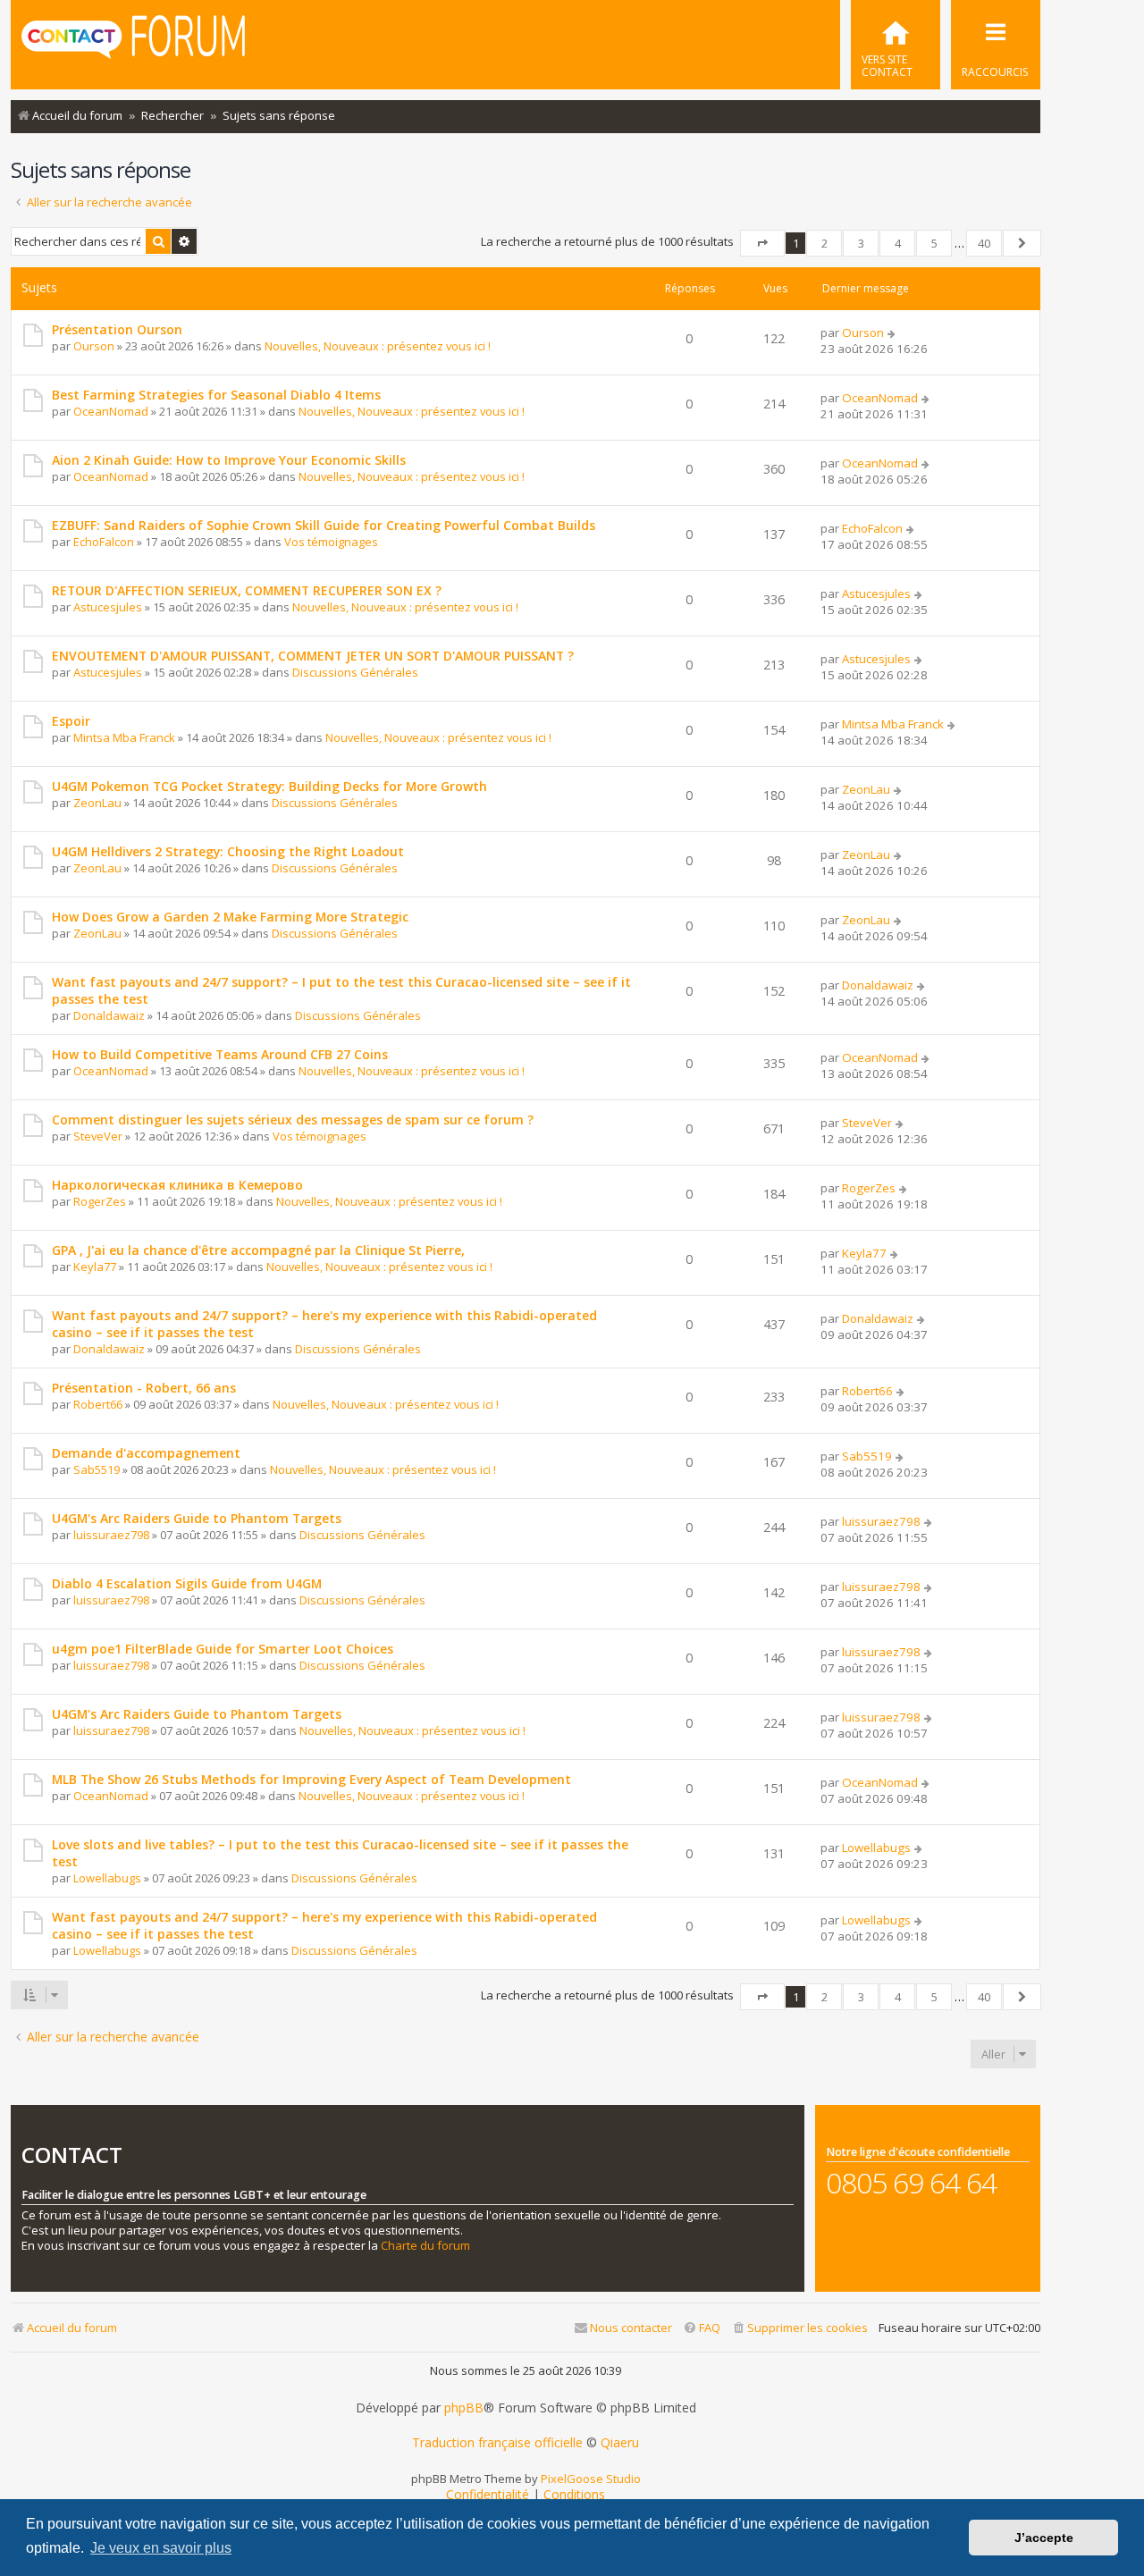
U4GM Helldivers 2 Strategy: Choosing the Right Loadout (228, 851)
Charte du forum (425, 2246)
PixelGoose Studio (591, 2479)
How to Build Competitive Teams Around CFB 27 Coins (220, 1054)
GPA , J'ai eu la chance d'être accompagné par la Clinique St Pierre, (258, 1250)
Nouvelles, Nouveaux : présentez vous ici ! (378, 346)
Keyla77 (95, 1267)
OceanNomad (111, 411)
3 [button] (861, 243)
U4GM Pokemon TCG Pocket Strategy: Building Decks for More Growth (269, 786)
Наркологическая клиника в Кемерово (177, 1185)
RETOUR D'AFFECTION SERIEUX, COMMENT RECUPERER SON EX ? (247, 590)
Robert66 (98, 1404)
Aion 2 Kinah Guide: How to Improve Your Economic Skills (229, 460)
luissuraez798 (111, 1535)
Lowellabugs (107, 1878)
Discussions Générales (355, 672)
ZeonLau (97, 803)
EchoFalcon (104, 542)
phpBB (464, 2408)
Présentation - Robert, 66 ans (144, 1388)
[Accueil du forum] (133, 43)
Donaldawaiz (109, 1015)
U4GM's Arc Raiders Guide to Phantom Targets (197, 1518)
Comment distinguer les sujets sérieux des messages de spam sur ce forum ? (293, 1120)
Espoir (71, 721)
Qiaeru (620, 2443)
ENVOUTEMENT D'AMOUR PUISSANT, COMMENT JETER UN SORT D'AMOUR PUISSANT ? (313, 656)
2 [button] (824, 243)
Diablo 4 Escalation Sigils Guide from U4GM (187, 1583)
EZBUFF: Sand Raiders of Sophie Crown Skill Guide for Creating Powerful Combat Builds (324, 525)
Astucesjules (108, 607)
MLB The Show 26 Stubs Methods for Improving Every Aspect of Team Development (311, 1779)
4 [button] (898, 243)
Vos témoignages (331, 542)
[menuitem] (896, 45)
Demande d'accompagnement (146, 1453)
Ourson (94, 346)
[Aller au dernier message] (892, 333)
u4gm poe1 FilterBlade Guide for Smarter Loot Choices (223, 1649)
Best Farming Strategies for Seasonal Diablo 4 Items (216, 395)
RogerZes (100, 1201)
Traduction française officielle (497, 2443)
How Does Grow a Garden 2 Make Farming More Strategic (230, 917)
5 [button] (934, 243)
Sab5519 (97, 1469)
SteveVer (98, 1136)
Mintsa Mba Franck (124, 737)
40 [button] (984, 243)
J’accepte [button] (1044, 2538)
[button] (762, 243)
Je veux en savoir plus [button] (161, 2548)
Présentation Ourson (117, 329)
